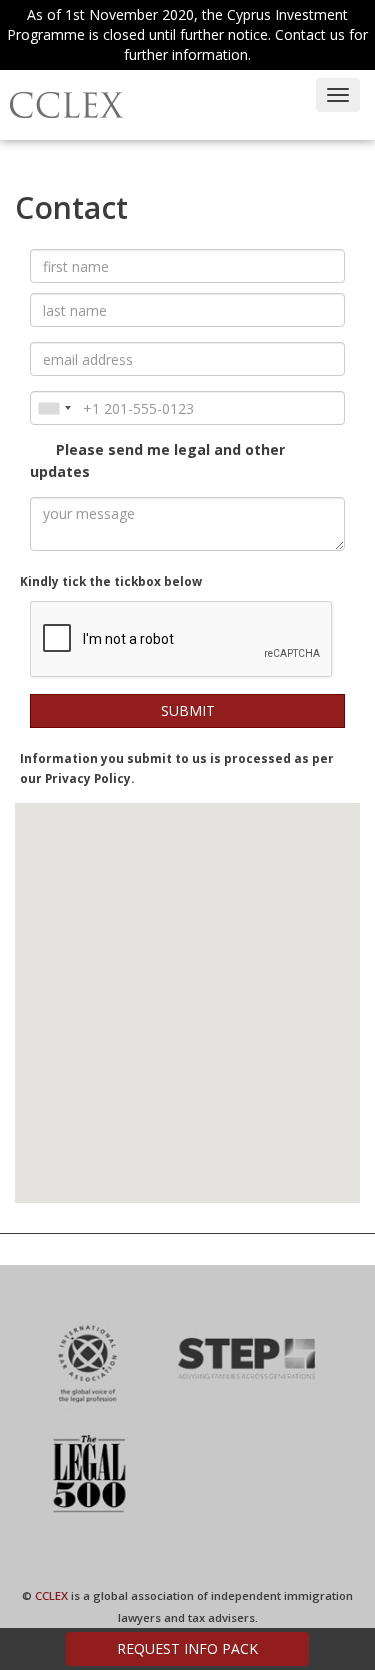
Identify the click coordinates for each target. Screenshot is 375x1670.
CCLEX (51, 1595)
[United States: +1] (54, 408)
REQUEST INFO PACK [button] (187, 1648)
